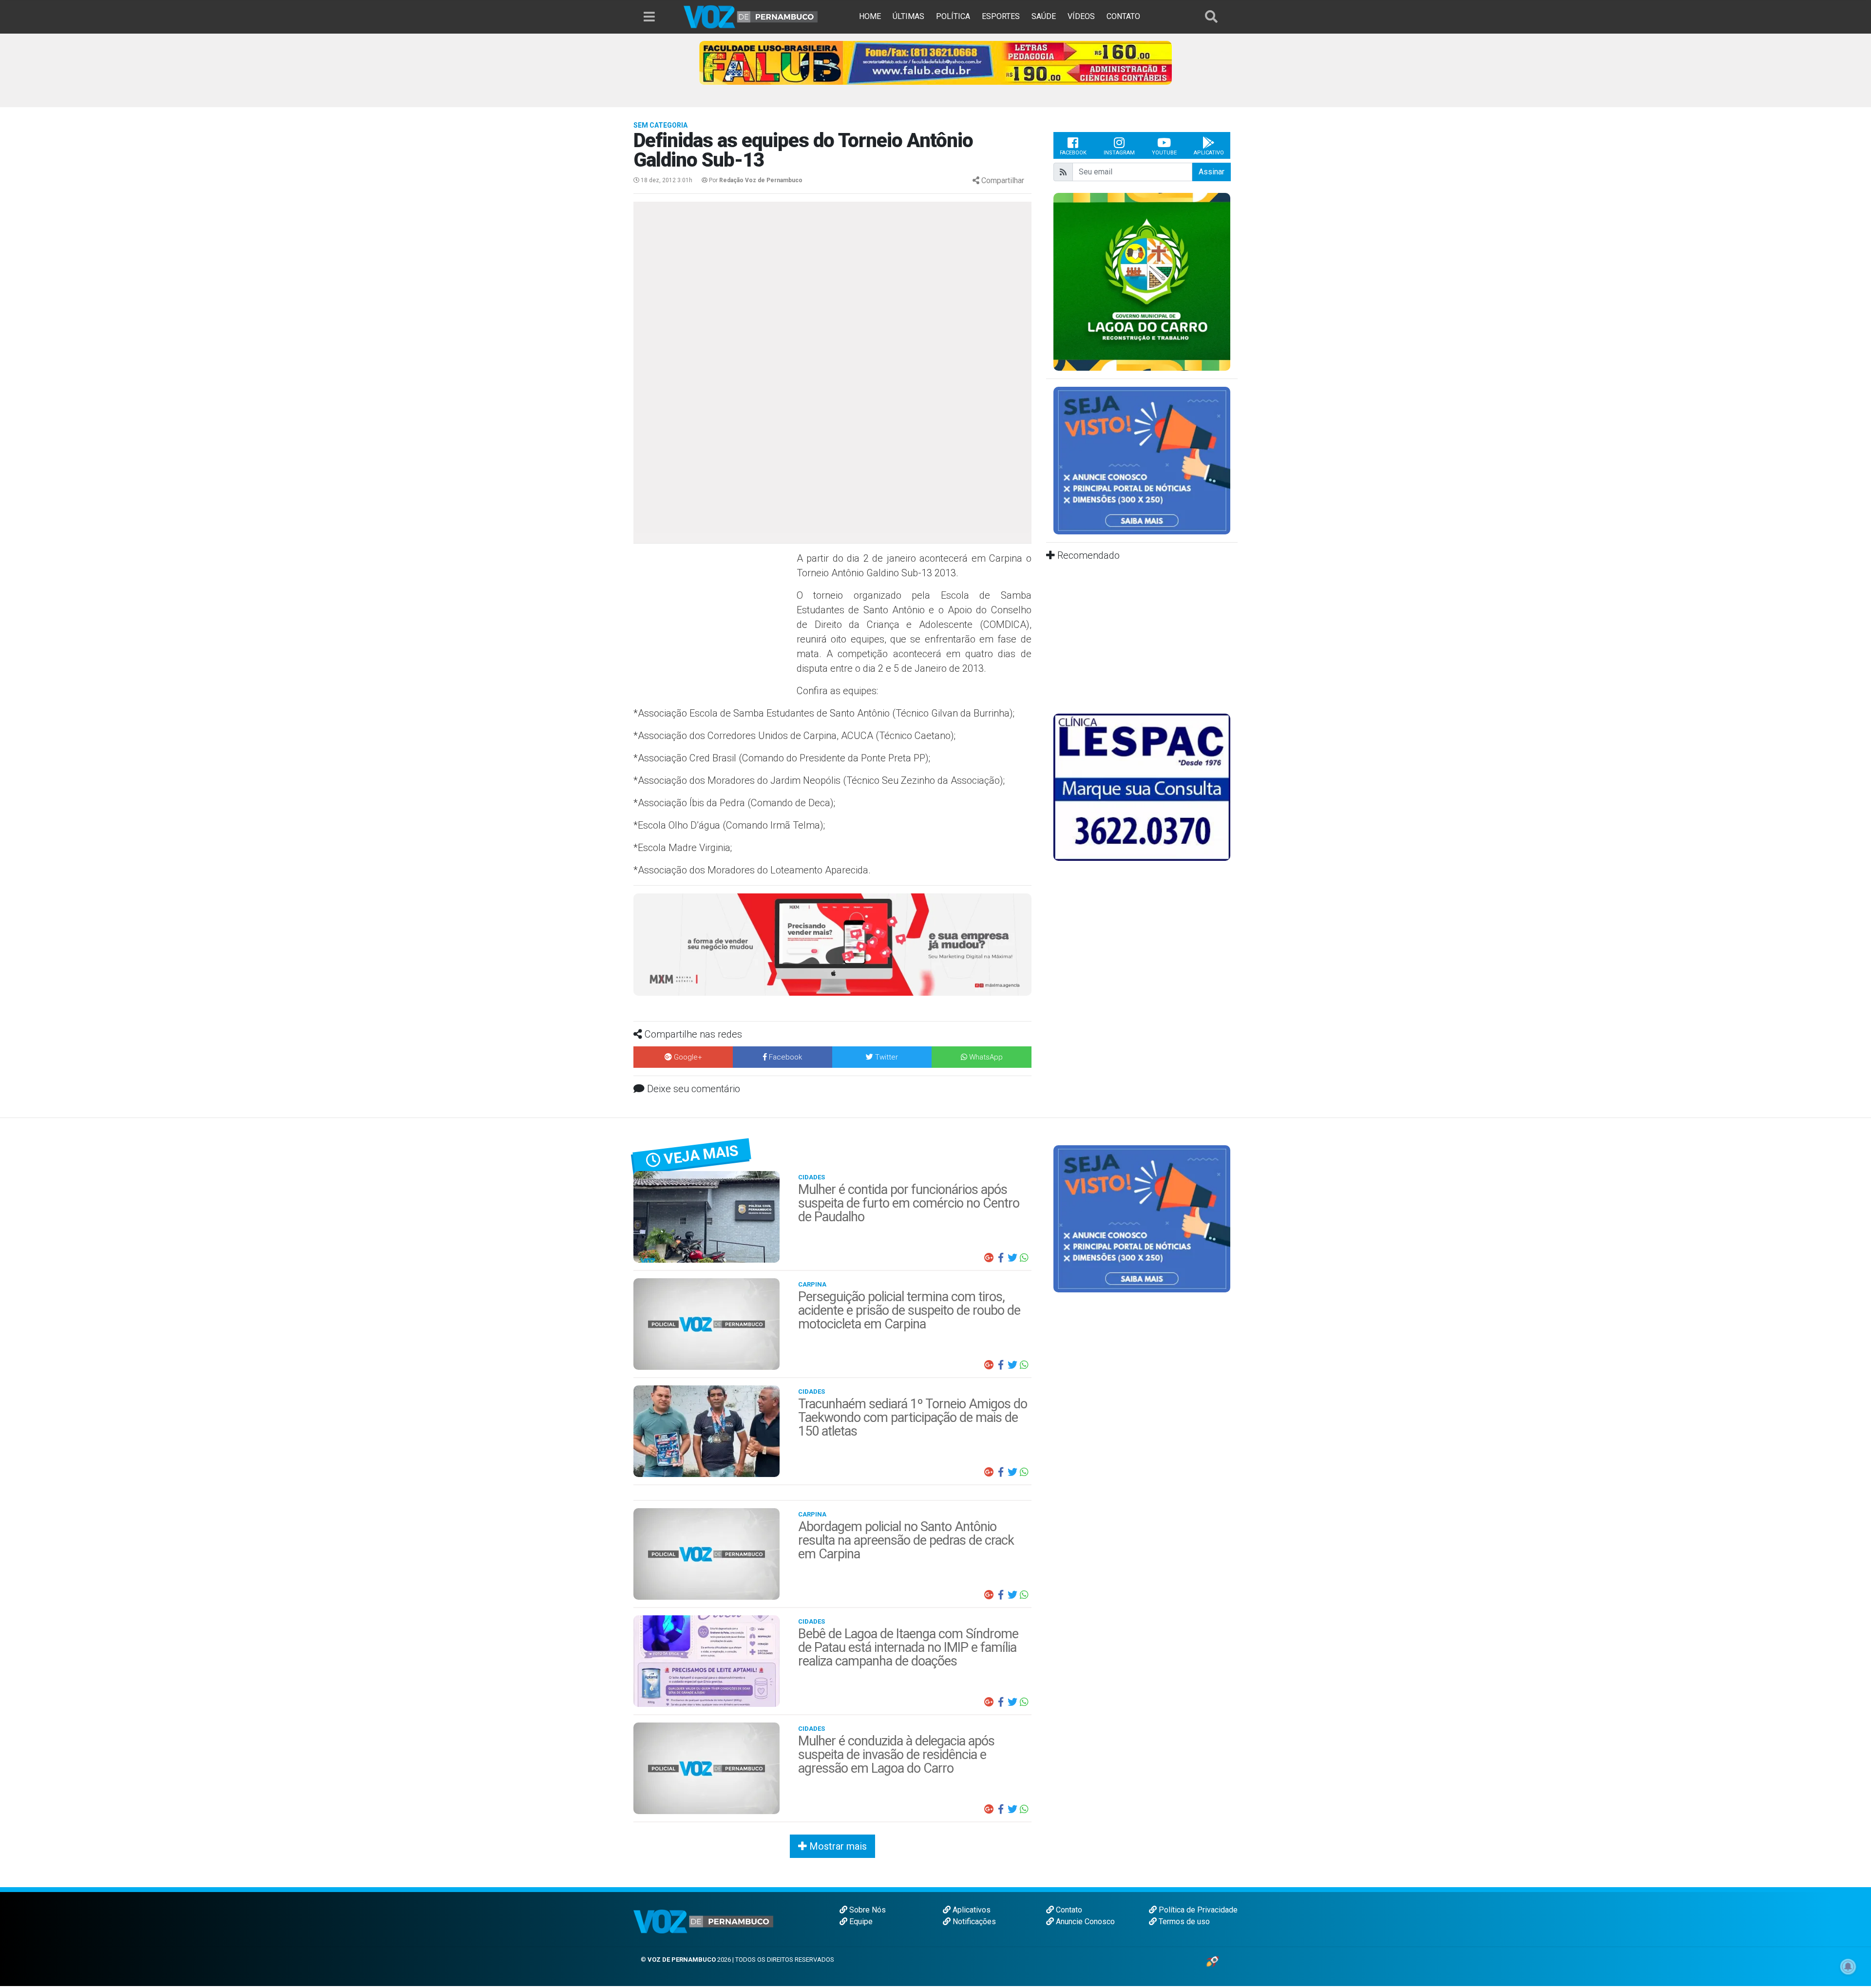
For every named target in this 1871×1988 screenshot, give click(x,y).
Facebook (1073, 153)
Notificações (973, 1922)
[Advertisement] (714, 622)
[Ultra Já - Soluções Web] (1212, 1961)
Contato (1068, 1910)
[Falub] (935, 62)
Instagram (1119, 153)
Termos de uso (1183, 1922)
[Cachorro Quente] (832, 944)
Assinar (1212, 172)
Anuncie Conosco (1084, 1922)
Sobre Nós (867, 1910)
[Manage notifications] (1848, 1967)
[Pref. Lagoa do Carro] (1142, 281)
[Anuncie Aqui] (1142, 460)
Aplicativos (971, 1910)
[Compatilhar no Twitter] (1012, 1258)
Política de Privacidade (1197, 1910)
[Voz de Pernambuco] (751, 16)
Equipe (860, 1922)
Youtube (1164, 153)
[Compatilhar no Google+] (989, 1258)
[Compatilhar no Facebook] (1001, 1258)
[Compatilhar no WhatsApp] (1024, 1258)
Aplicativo (1209, 153)
